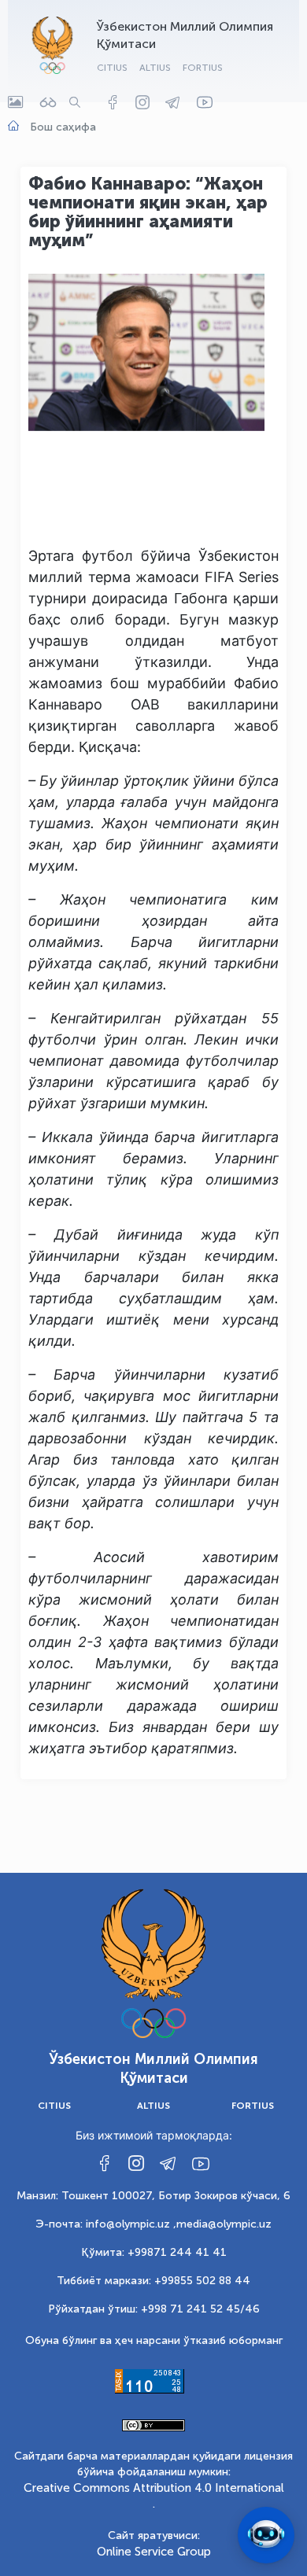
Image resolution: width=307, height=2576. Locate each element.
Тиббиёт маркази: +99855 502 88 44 (153, 2281)
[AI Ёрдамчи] (266, 2535)
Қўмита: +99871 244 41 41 (154, 2252)
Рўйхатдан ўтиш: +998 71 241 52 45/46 (154, 2309)
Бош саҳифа (63, 127)
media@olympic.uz (224, 2224)
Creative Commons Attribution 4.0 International (154, 2488)
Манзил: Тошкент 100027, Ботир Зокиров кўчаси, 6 (153, 2196)
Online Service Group (154, 2552)
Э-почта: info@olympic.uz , (106, 2224)
